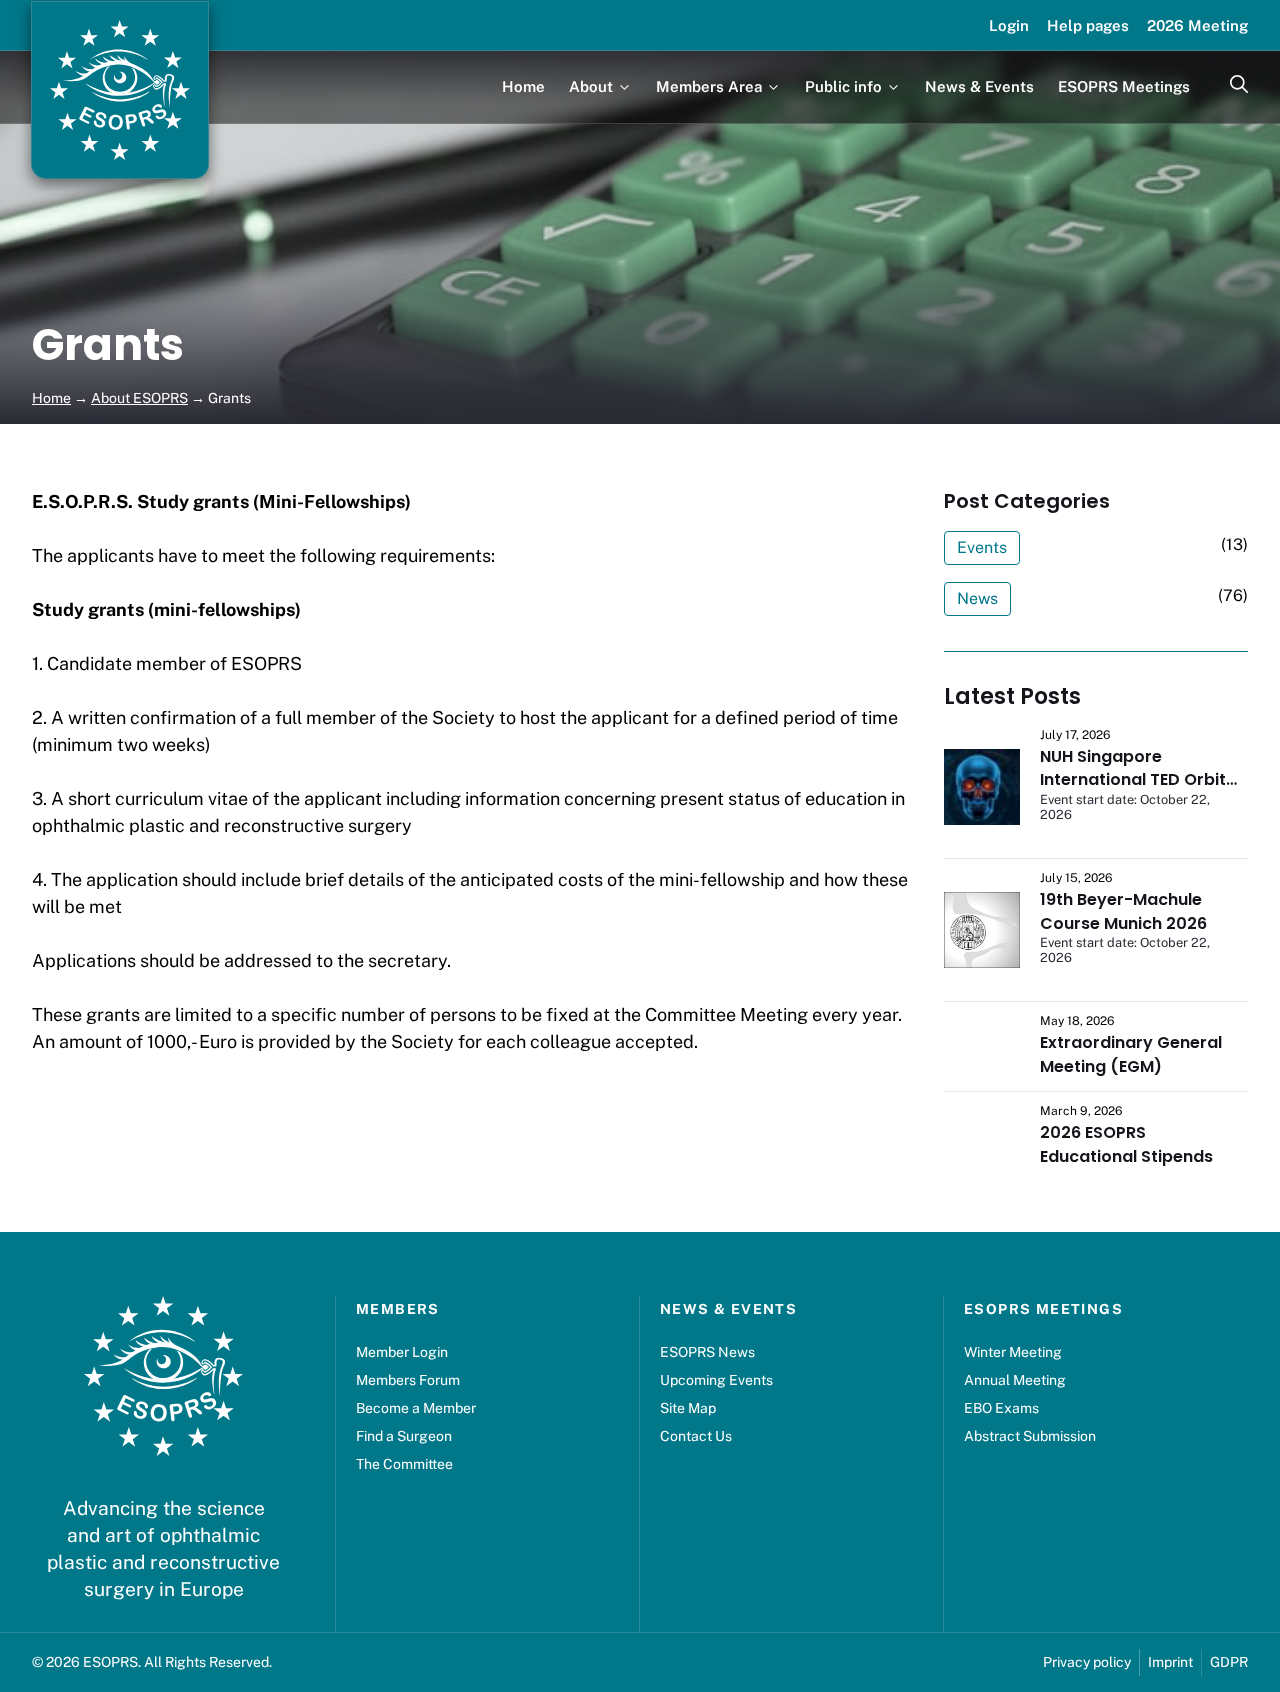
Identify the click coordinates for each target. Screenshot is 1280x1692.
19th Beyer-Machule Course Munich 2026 (1123, 911)
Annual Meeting (1015, 1380)
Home (523, 86)
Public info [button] (843, 86)
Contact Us (696, 1436)
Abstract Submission (1030, 1436)
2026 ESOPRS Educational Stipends (1126, 1144)
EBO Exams (1001, 1408)
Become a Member (416, 1408)
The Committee (404, 1464)
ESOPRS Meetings (1124, 86)
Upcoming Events (716, 1380)
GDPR (1229, 1662)
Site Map (688, 1408)
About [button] (591, 86)
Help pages (1088, 25)
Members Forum (408, 1380)
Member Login (402, 1352)
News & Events (979, 86)
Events (982, 547)
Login (1009, 25)
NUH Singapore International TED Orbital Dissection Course (1140, 780)
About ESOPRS (139, 398)
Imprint (1170, 1662)
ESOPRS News (707, 1352)
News (977, 598)
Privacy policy (1087, 1662)
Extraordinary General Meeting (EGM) (1131, 1054)
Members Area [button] (709, 86)
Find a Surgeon (404, 1436)
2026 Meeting (1197, 25)
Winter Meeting (1013, 1352)
